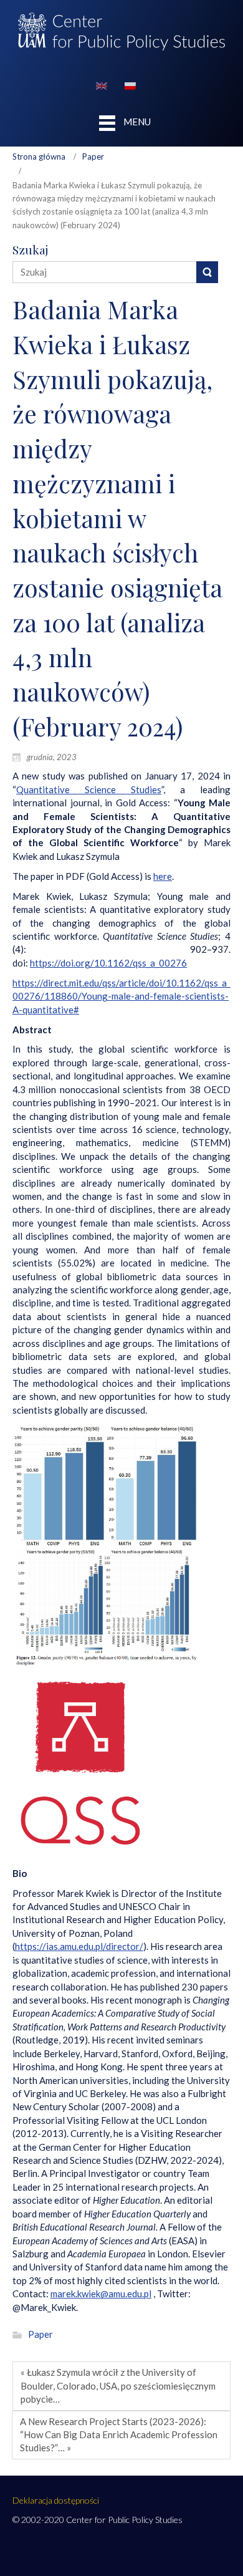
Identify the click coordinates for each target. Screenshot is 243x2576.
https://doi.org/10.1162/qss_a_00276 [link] (108, 963)
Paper (93, 157)
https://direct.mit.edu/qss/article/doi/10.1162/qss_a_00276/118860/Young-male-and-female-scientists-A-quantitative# (121, 996)
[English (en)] (102, 85)
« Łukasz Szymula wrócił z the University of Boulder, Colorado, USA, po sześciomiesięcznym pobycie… (118, 2385)
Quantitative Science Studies (89, 789)
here (163, 876)
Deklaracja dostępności (56, 2500)
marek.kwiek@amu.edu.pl (101, 2294)
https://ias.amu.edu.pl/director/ (79, 1946)
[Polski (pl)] (130, 85)
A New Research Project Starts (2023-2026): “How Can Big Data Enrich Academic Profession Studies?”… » (119, 2435)
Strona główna (39, 157)
